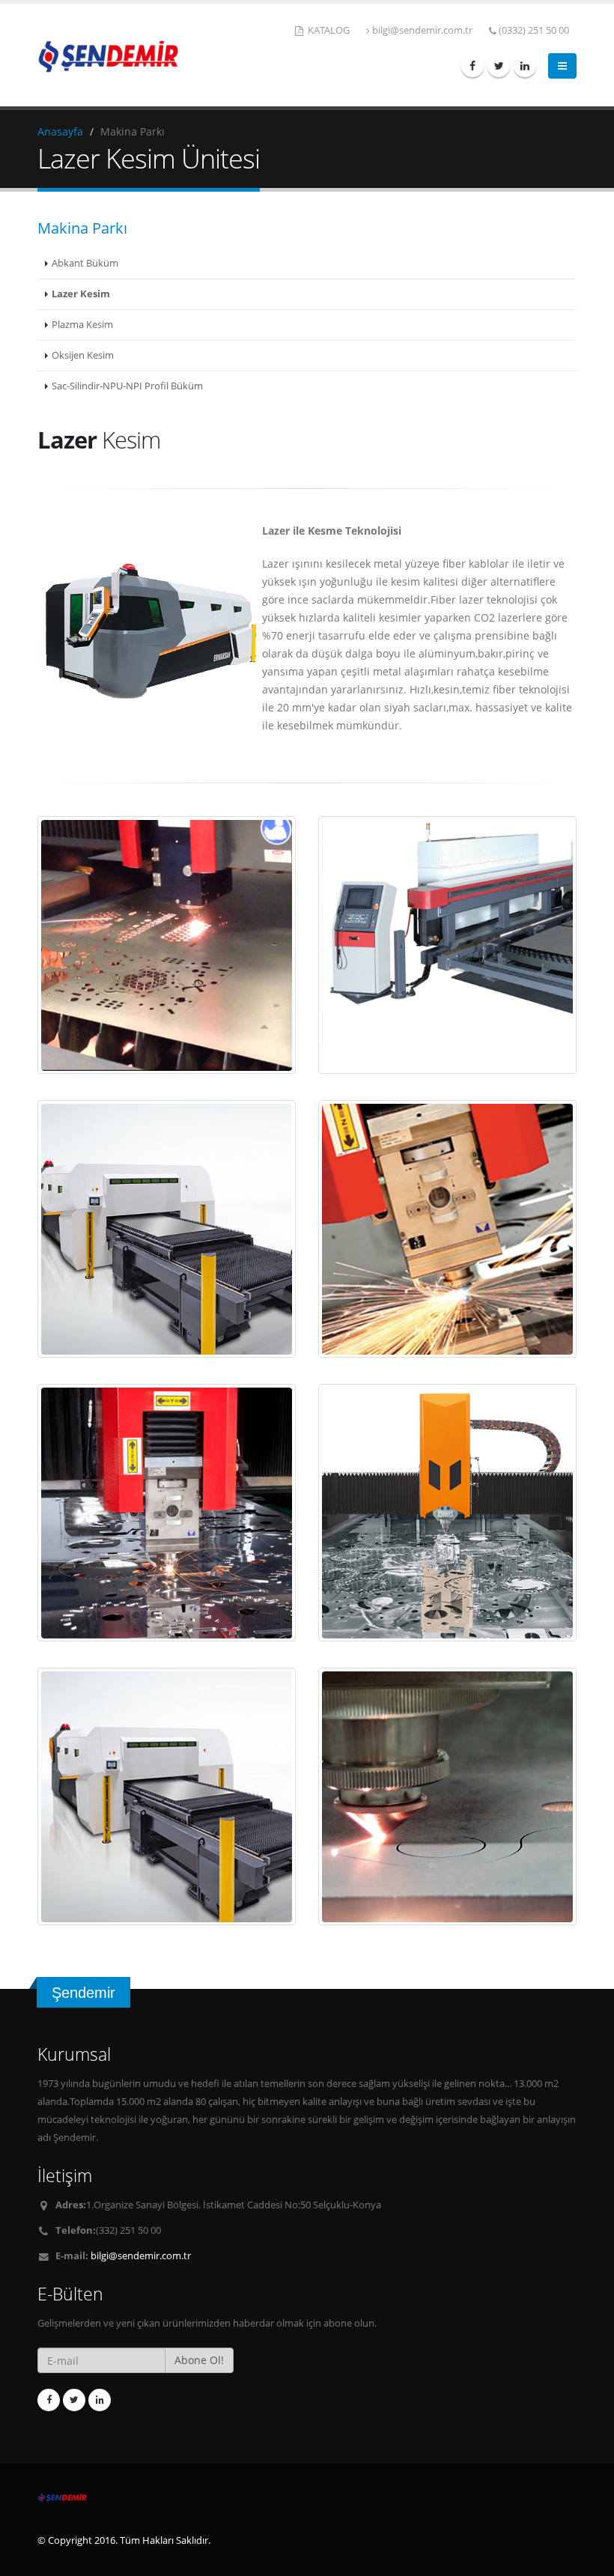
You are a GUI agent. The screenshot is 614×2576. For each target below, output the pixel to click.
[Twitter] (499, 66)
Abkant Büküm (85, 263)
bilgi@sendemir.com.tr (422, 30)
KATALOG (328, 30)
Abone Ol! (199, 2360)
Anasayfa (60, 131)
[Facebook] (472, 66)
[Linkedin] (525, 66)
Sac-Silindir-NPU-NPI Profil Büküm (127, 386)
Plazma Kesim (82, 325)
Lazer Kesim (81, 294)
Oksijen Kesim (83, 355)
